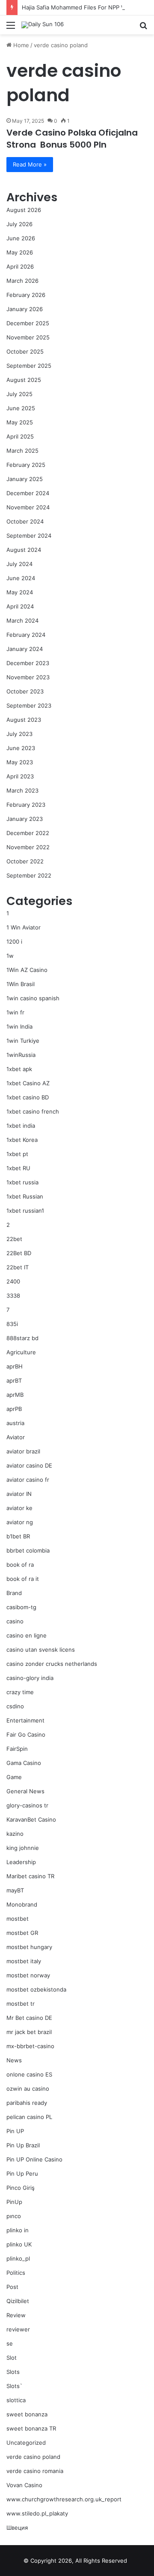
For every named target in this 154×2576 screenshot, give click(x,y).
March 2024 (22, 621)
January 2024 (25, 649)
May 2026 (20, 252)
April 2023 (20, 776)
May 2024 (20, 592)
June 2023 (21, 748)
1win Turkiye (23, 1041)
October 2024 (25, 521)
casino (15, 1621)
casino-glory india (30, 1678)
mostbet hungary (29, 1947)
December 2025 (28, 323)
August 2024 (24, 550)
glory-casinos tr (27, 1805)
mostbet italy (24, 1961)
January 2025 (25, 479)
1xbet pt (17, 1154)
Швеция (17, 2528)
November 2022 (28, 847)
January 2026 (25, 309)
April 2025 (20, 436)
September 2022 (29, 875)
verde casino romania (35, 2471)
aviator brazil (23, 1451)
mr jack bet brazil (29, 2032)
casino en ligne (27, 1635)
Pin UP (15, 2131)
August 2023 (24, 720)
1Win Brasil (21, 984)
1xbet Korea (22, 1140)
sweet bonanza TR (31, 2428)
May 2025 (20, 422)
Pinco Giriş (21, 2188)
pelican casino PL (29, 2117)
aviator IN (19, 1494)
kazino (15, 1834)
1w (10, 956)
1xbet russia (22, 1182)
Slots (13, 2372)
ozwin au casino (28, 2089)
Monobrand (22, 1904)
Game (14, 1777)
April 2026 (20, 266)
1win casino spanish (33, 998)
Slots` (14, 2386)
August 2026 (24, 210)
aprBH (15, 1366)
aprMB (15, 1395)
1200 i (14, 941)
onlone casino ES (29, 2074)
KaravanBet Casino (31, 1819)
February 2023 (26, 805)
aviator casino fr (28, 1480)
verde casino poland (33, 2457)
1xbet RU (18, 1168)
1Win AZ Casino (27, 970)
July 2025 (19, 394)
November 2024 (28, 507)
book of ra (20, 1565)
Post (12, 2287)
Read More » (30, 164)
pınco (14, 2216)
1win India (19, 1026)
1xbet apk (19, 1069)
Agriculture (21, 1352)
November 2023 (28, 677)
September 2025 (29, 366)
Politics (16, 2273)
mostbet (18, 1919)
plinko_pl (18, 2258)
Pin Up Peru (22, 2173)
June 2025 (21, 408)
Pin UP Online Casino (34, 2159)
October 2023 (25, 691)
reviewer (18, 2329)
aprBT (14, 1380)
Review (16, 2315)
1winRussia (21, 1055)
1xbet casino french (33, 1111)
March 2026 (22, 281)
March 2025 (22, 451)
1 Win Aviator (24, 927)
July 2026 (19, 224)
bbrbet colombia (28, 1550)
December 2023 (28, 663)
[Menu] (11, 28)
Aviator (16, 1437)
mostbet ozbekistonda (36, 1989)
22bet (14, 1239)
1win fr (15, 1012)
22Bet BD (19, 1253)
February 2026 (26, 295)
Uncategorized (26, 2443)
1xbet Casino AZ (28, 1083)
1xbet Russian (25, 1196)
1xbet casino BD (28, 1097)
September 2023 (29, 705)
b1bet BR (18, 1536)
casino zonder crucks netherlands (52, 1664)
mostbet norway (28, 1975)
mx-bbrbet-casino (30, 2046)
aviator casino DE (29, 1465)
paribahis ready (27, 2103)
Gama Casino (24, 1763)
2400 (13, 1281)
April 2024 (20, 606)
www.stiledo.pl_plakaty (37, 2513)
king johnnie (23, 1848)
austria (15, 1423)
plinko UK (19, 2244)
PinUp (14, 2202)
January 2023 (25, 819)
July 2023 (19, 734)
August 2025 (24, 380)
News (14, 2060)
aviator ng (20, 1522)
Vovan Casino (24, 2485)
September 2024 (29, 536)
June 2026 (21, 238)
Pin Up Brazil (23, 2145)
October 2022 (25, 861)
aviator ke (19, 1508)
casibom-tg (21, 1607)
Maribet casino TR (30, 1876)
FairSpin (17, 1749)
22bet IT (18, 1267)
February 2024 (26, 635)
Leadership (21, 1862)
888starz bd (22, 1338)
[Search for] (143, 28)
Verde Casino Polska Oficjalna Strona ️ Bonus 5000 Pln (72, 139)
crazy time (20, 1692)
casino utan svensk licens (41, 1650)
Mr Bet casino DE (29, 2018)
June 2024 (21, 578)
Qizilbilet (18, 2301)
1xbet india (21, 1126)
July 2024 (19, 564)
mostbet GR (22, 1933)
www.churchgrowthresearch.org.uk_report (64, 2499)
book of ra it (23, 1579)
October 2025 (25, 351)
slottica (16, 2400)
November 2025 (28, 337)
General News (25, 1791)
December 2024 (28, 493)
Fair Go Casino (26, 1734)
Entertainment (25, 1720)
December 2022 (28, 833)
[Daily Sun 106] (43, 25)
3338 (13, 1296)
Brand (14, 1593)
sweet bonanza (27, 2414)
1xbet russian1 (25, 1211)
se (10, 2343)
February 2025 (26, 465)
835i (12, 1324)
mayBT (15, 1890)
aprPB (14, 1409)
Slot (12, 2358)
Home (20, 45)
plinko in (18, 2230)
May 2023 (20, 762)
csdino (15, 1706)
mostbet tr (21, 2004)
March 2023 (22, 790)
